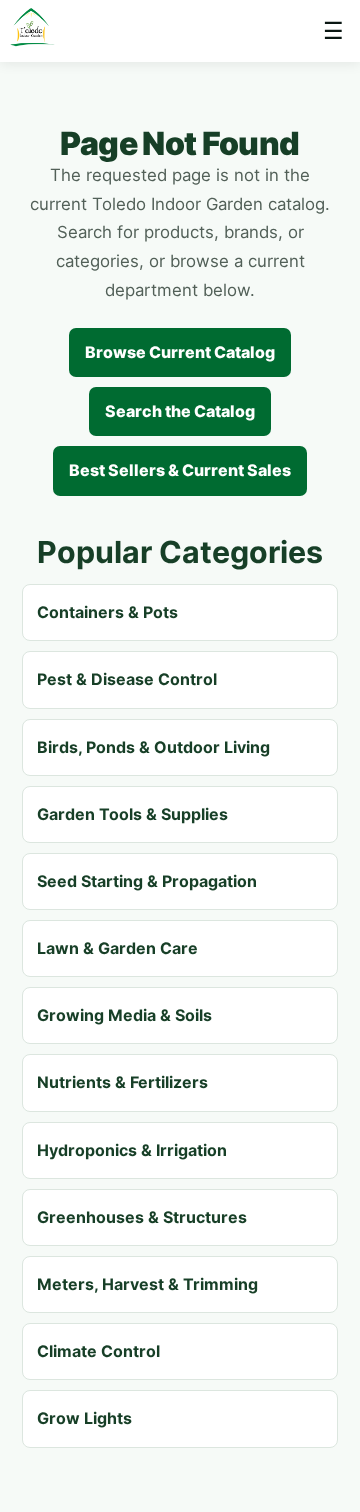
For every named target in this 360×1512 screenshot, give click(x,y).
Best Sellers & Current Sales (180, 470)
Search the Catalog (180, 411)
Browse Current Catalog (180, 352)
